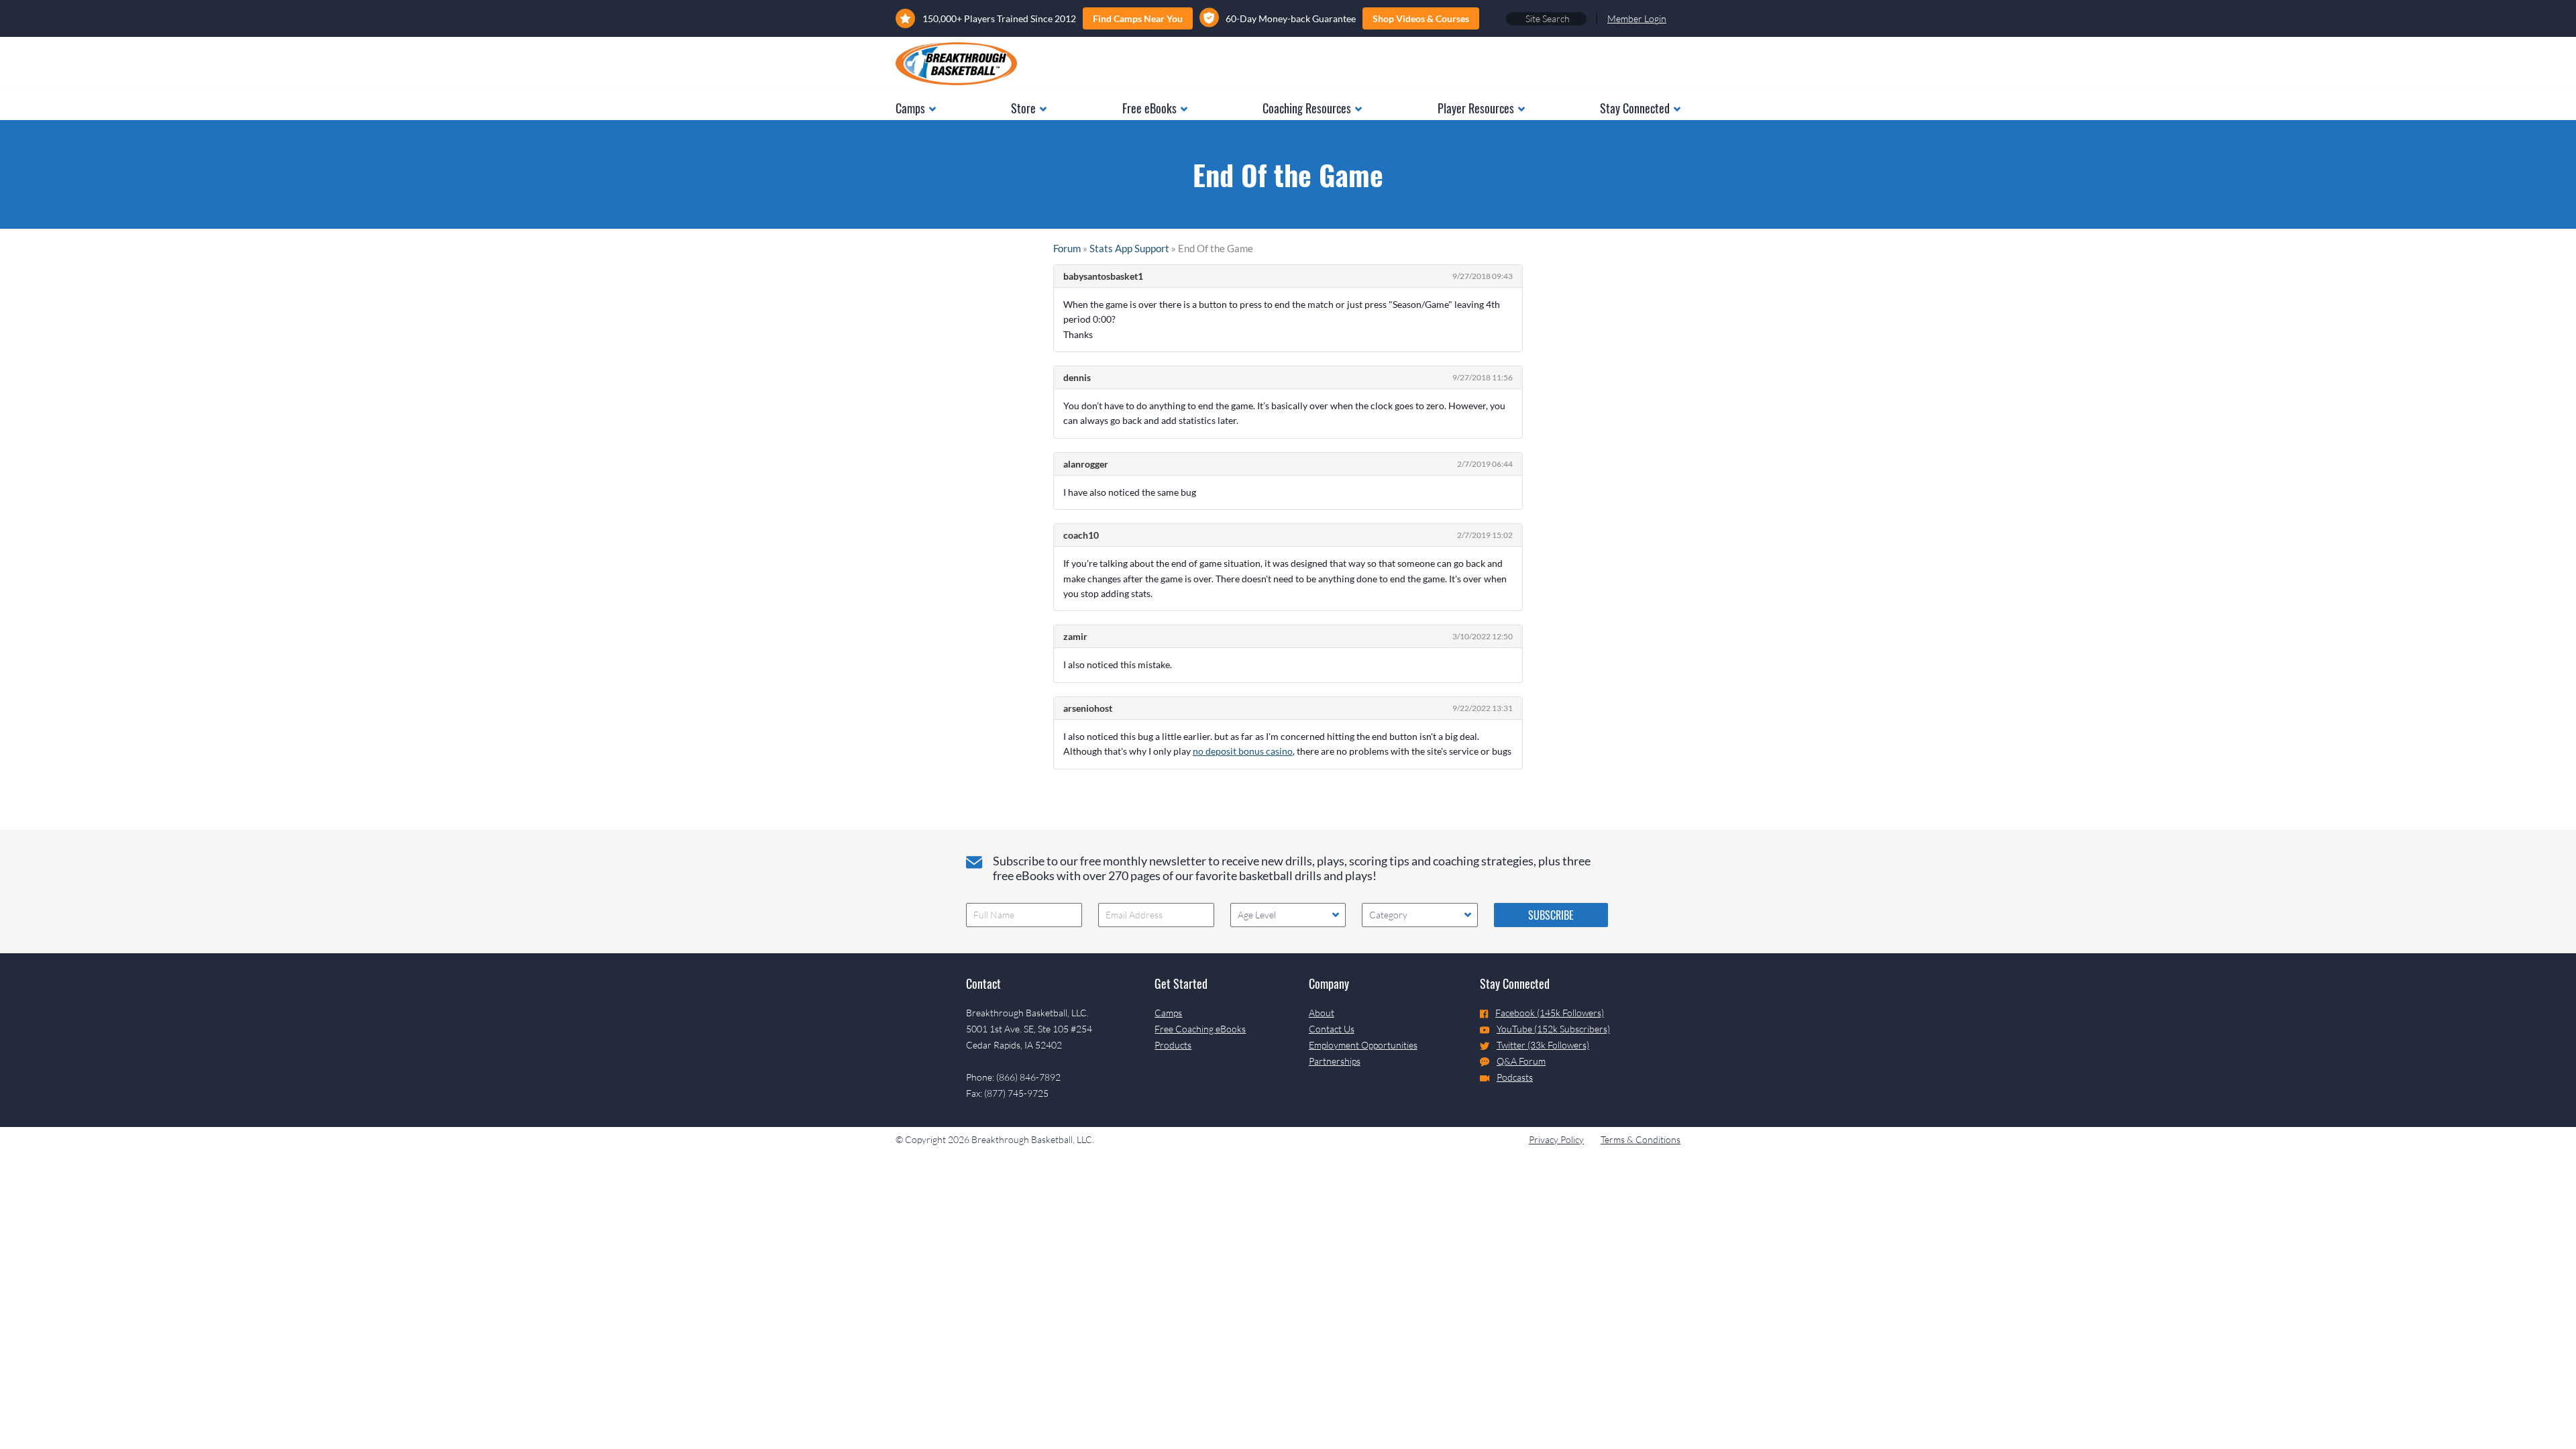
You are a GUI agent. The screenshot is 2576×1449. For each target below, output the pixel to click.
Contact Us (1332, 1029)
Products (1173, 1045)
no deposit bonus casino (1243, 751)
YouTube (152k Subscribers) (1553, 1029)
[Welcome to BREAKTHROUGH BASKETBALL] (956, 64)
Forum (1067, 248)
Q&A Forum (1521, 1061)
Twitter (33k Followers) (1543, 1045)
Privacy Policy (1556, 1139)
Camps (1168, 1013)
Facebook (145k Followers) (1550, 1013)
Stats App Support (1129, 248)
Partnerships (1335, 1061)
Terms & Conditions (1641, 1139)
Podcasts (1515, 1077)
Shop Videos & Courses (1421, 18)
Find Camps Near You (1138, 18)
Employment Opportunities (1363, 1045)
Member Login (1637, 18)
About (1322, 1013)
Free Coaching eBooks (1200, 1029)
